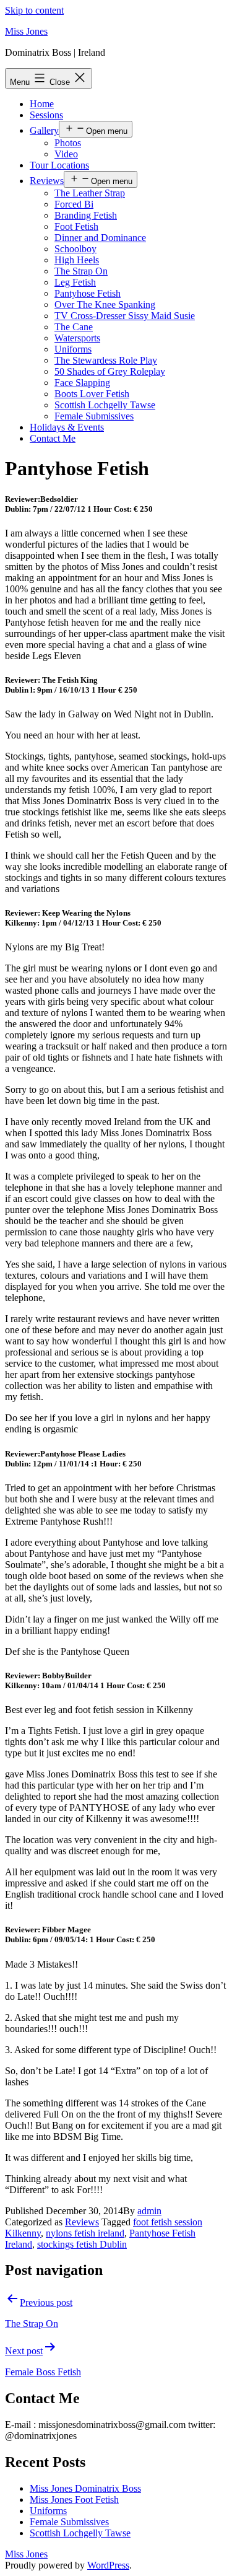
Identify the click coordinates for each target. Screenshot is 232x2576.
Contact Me (53, 438)
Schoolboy (75, 249)
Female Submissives (94, 416)
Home (42, 104)
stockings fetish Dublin (82, 2244)
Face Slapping (82, 383)
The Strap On (81, 271)
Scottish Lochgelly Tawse (105, 405)
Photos (68, 143)
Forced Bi (74, 204)
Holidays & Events (67, 427)
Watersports (77, 338)
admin (149, 2211)
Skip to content (34, 10)
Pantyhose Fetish (88, 293)
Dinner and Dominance (100, 238)
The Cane (74, 327)
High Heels (77, 260)
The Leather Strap (90, 193)
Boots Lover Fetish (92, 394)
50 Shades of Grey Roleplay (110, 371)
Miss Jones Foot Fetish (74, 2499)
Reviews (47, 181)
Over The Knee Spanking (105, 304)
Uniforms (73, 349)
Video (66, 154)
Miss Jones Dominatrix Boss (85, 2488)
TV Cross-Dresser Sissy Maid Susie (125, 316)
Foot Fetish (76, 226)
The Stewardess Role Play (106, 360)
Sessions (46, 115)
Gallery (44, 130)
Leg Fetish (75, 282)
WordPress (108, 2565)
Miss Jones (26, 31)
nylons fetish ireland (85, 2233)
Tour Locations (59, 165)
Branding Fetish (86, 215)
